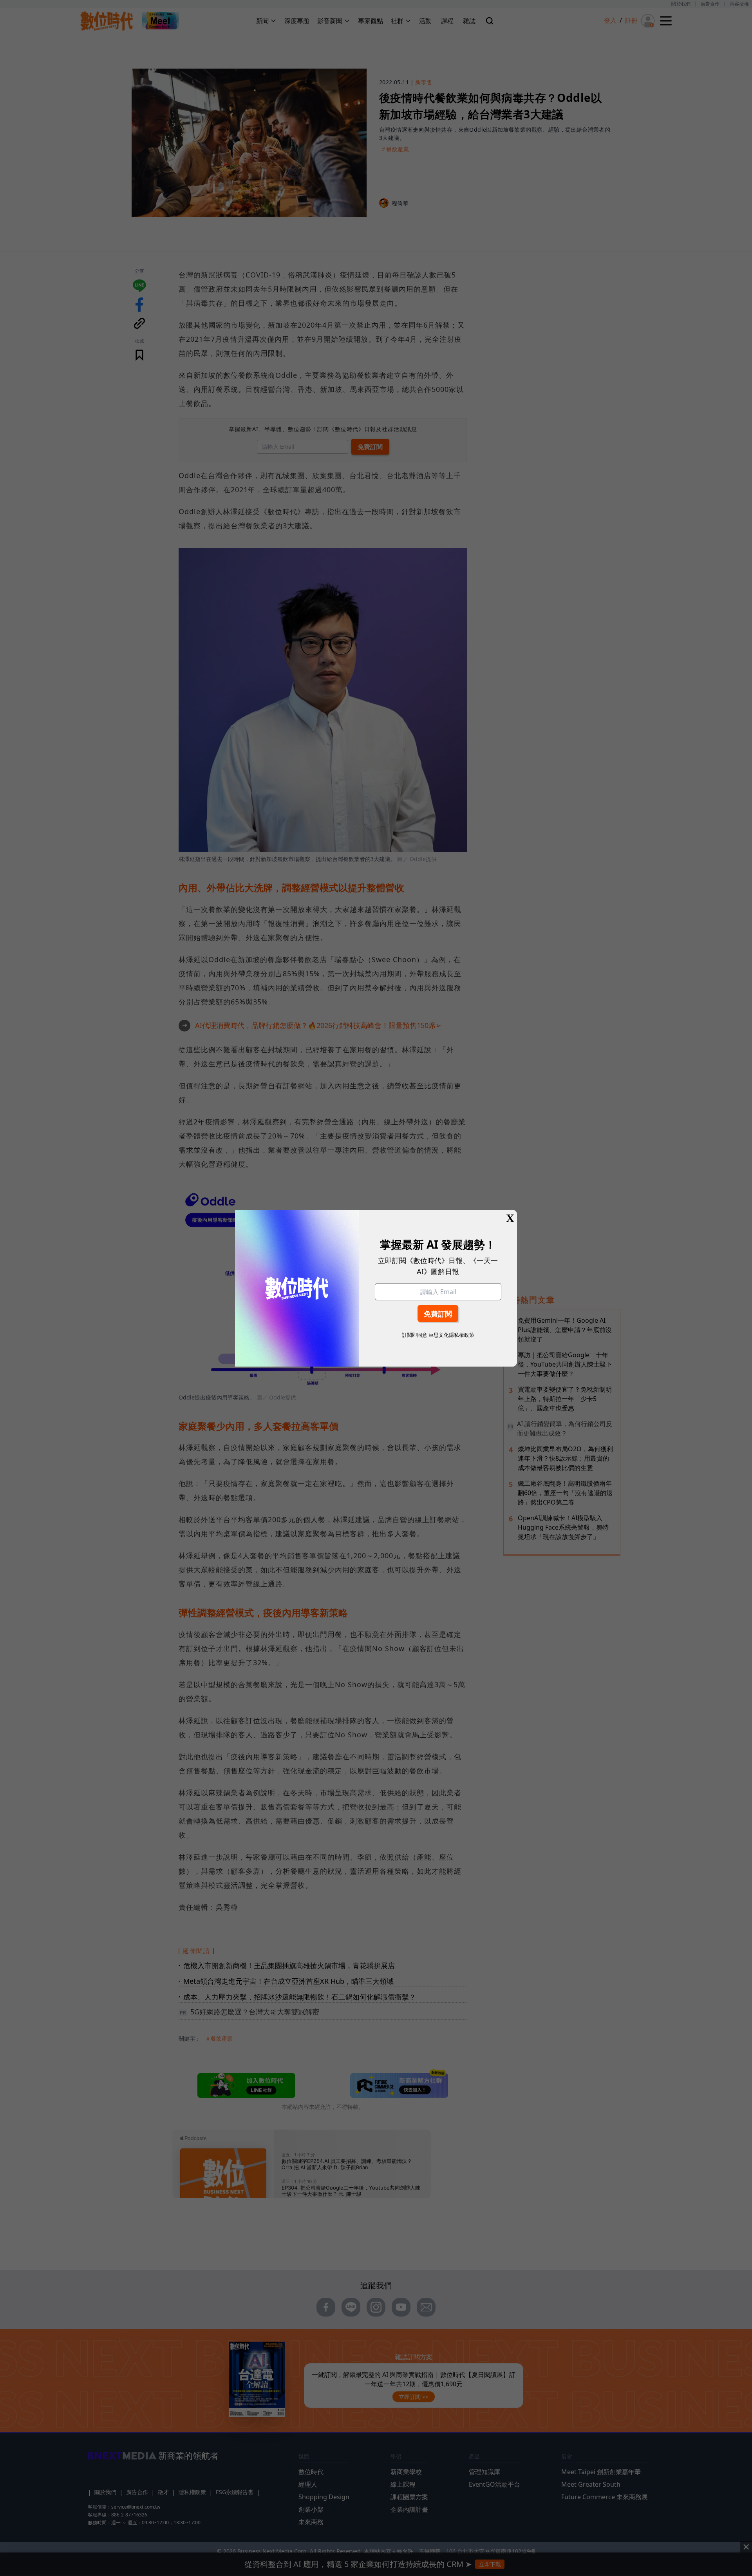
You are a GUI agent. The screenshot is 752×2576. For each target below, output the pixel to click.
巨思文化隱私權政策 (451, 1335)
